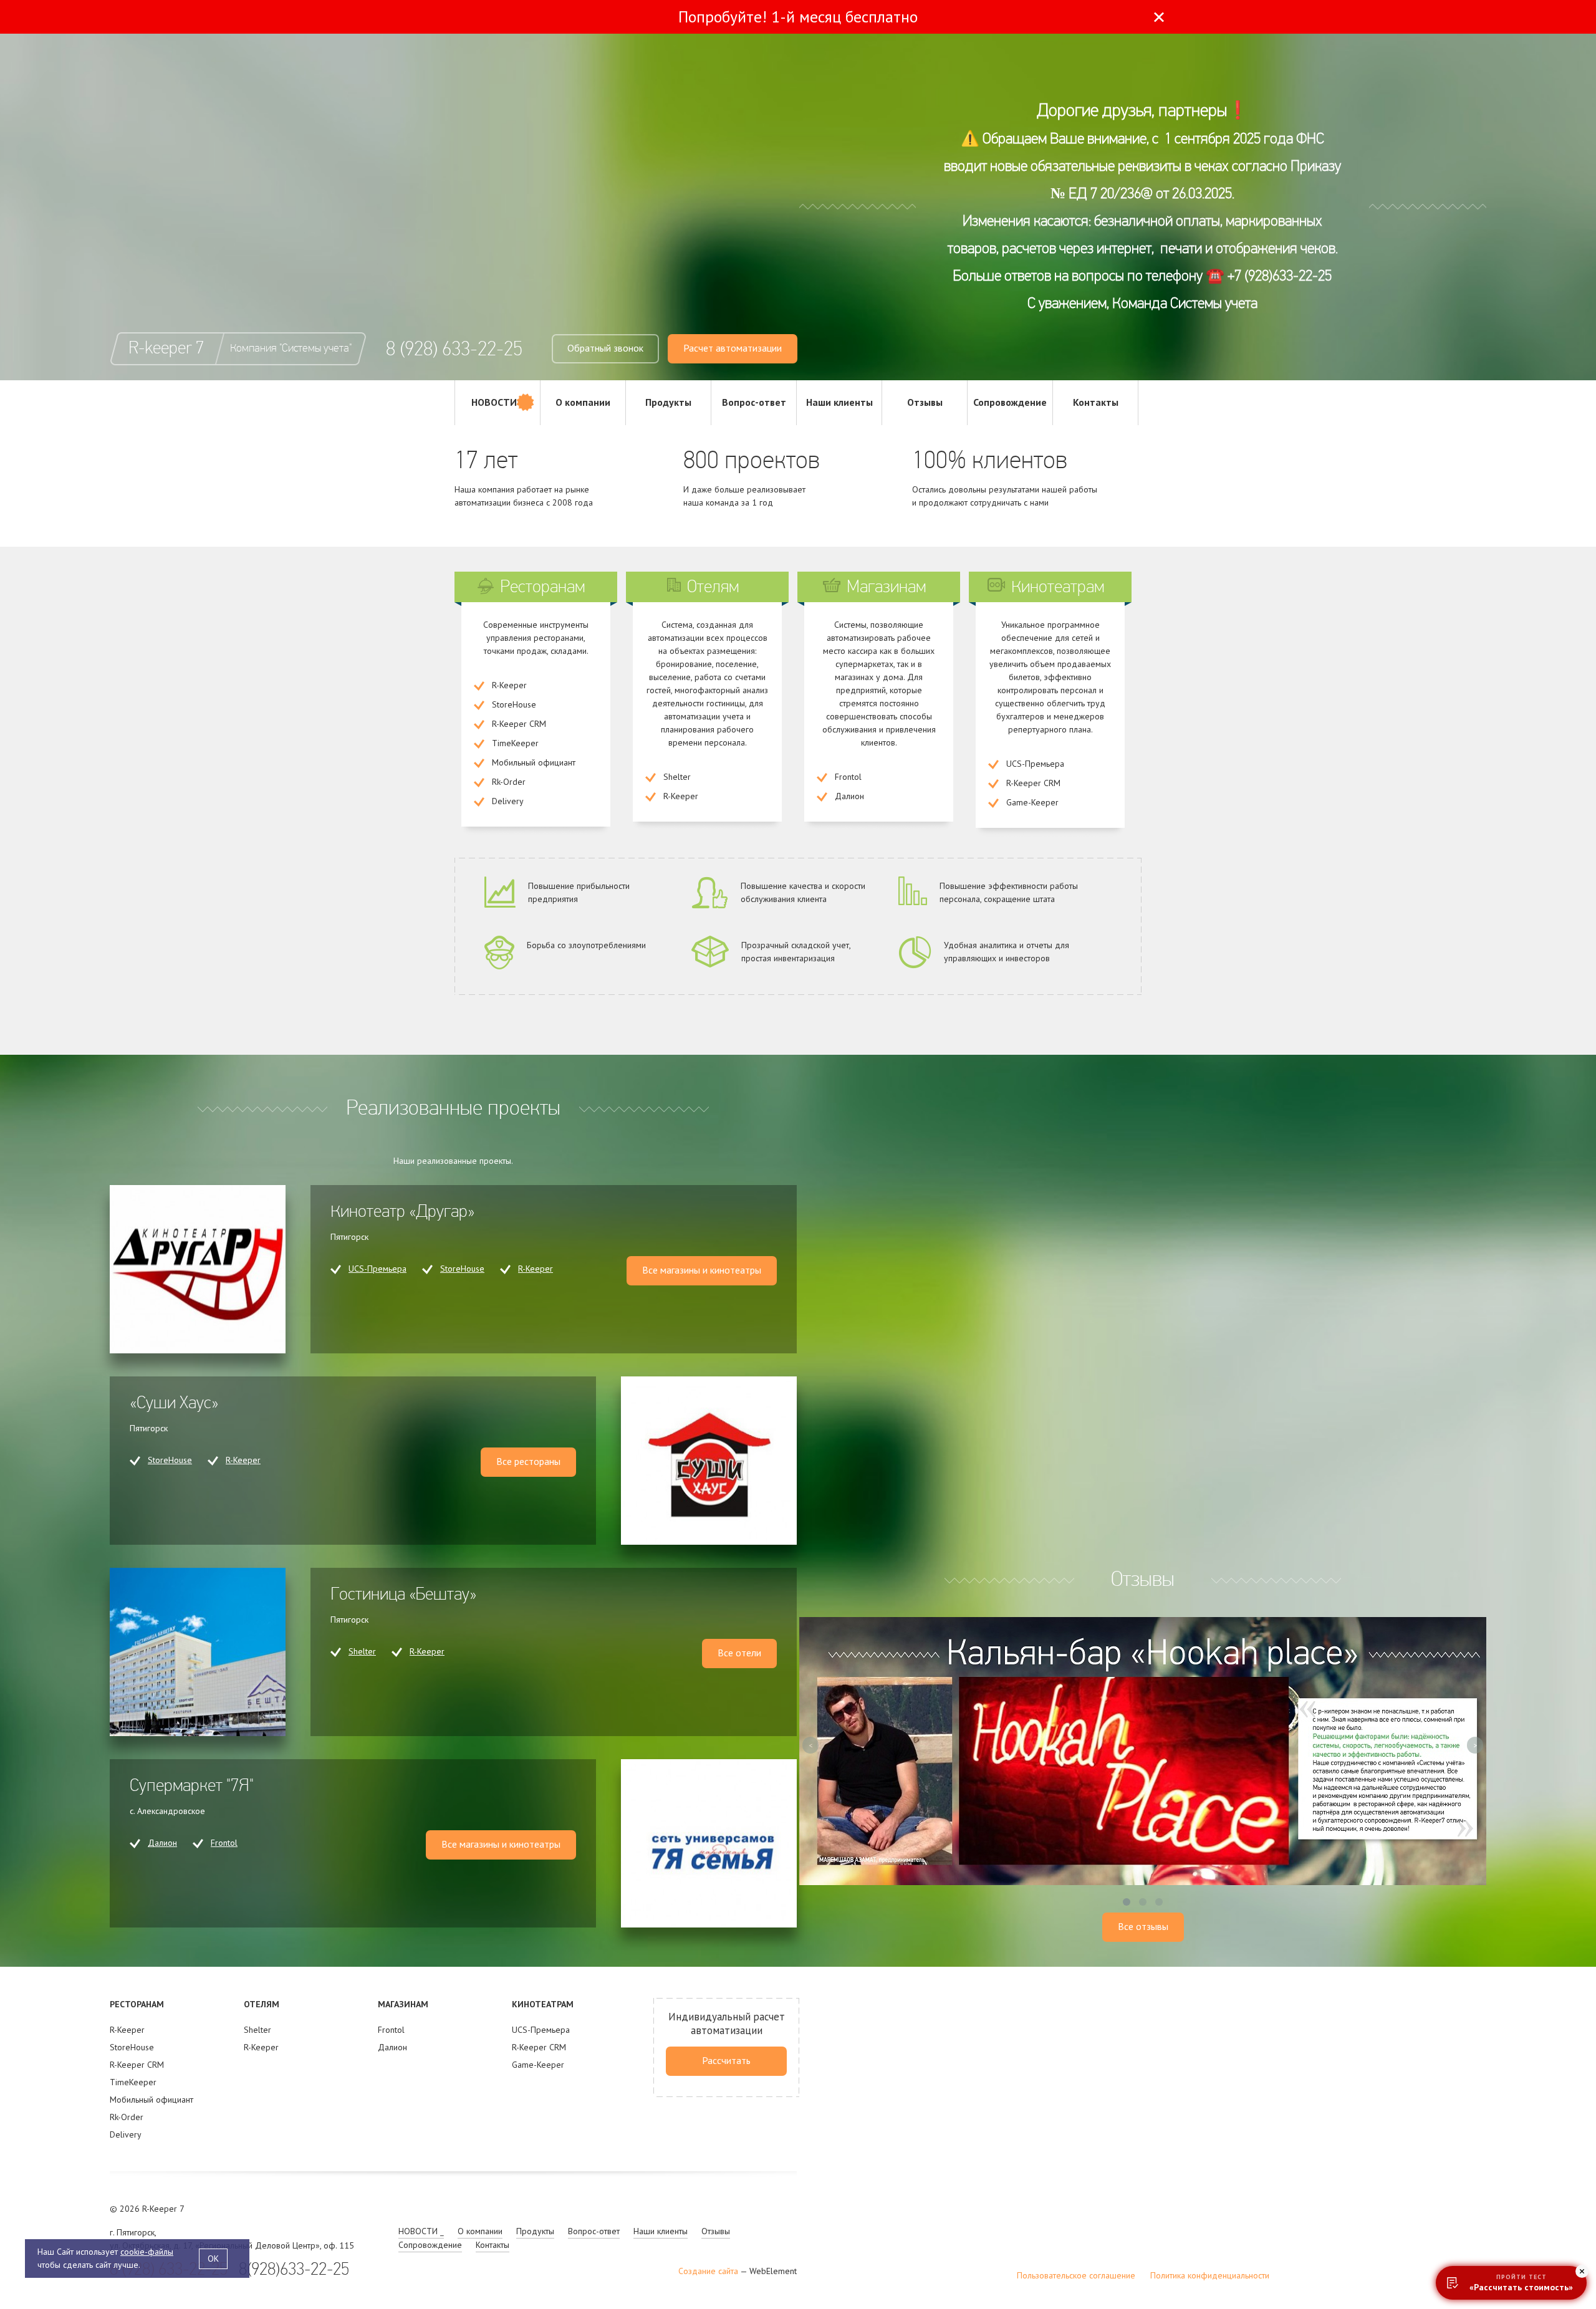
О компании (583, 402)
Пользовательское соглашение (1076, 2275)
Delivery (126, 2134)
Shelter (362, 1651)
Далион (162, 1843)
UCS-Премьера (377, 1269)
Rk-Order (127, 2117)
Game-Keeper (538, 2065)
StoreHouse (462, 1269)
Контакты (1096, 402)
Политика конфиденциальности (1210, 2275)
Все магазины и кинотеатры (702, 1270)
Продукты (668, 402)
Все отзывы (1143, 1926)
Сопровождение (1010, 402)
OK (213, 2259)
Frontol (224, 1843)
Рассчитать (726, 2060)
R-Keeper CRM (137, 2065)
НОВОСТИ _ (498, 402)
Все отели (739, 1653)
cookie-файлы (147, 2252)
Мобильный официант (151, 2100)
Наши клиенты (839, 402)
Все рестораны (528, 1461)
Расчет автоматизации (733, 348)
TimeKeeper (133, 2082)
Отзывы (925, 402)
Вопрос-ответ (754, 402)
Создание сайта (708, 2271)
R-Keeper (536, 1269)
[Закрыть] (1159, 17)
